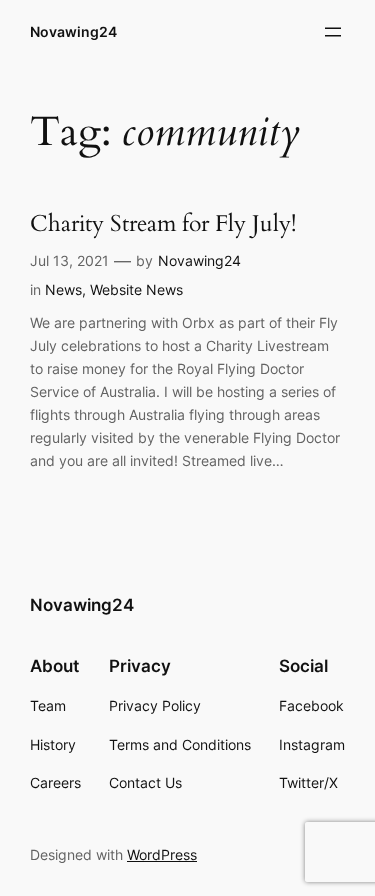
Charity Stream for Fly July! (163, 224)
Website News (136, 289)
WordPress (162, 854)
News (63, 289)
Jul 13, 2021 (69, 260)
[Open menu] (333, 32)
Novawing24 (73, 31)
